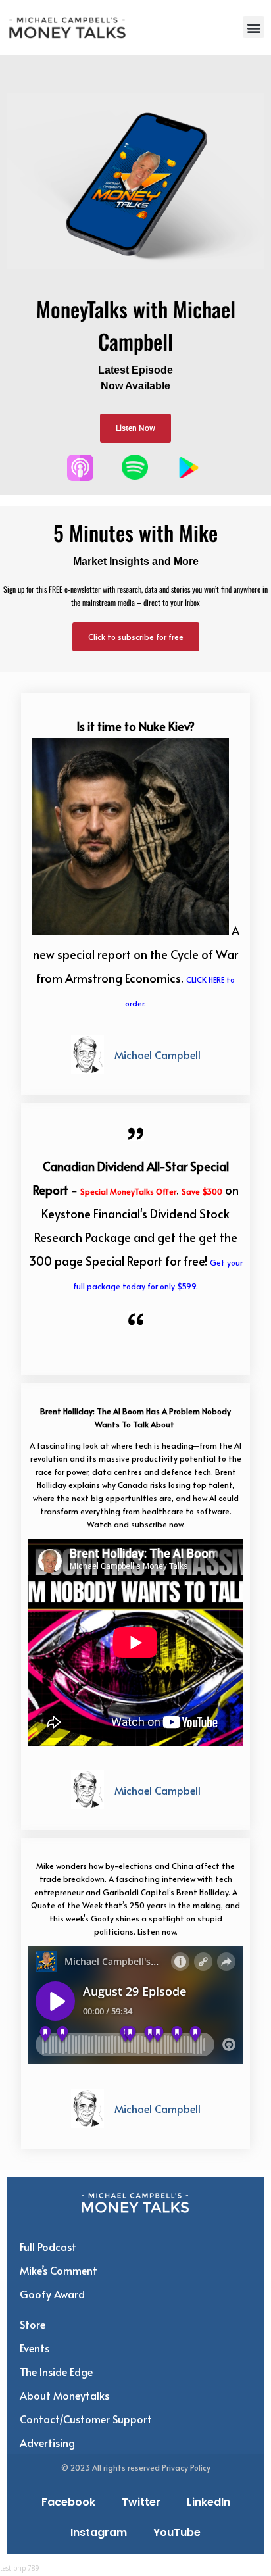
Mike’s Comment (59, 2270)
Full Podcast (48, 2246)
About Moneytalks (64, 2395)
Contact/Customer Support (86, 2419)
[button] (254, 27)
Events (35, 2348)
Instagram (99, 2532)
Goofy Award (52, 2294)
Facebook (68, 2502)
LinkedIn (209, 2502)
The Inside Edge (56, 2371)
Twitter (141, 2502)
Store (33, 2324)
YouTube (177, 2532)
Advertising (47, 2442)
